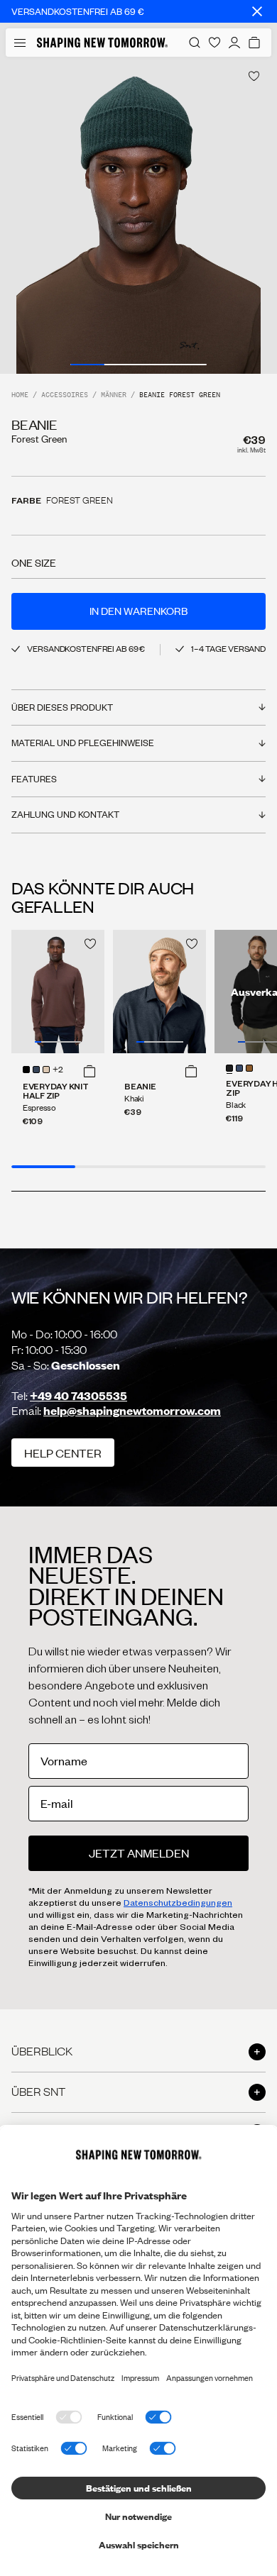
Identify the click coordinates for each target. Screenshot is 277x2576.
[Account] (234, 43)
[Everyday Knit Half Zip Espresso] (58, 992)
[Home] (102, 43)
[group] (138, 215)
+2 (58, 1070)
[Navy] (36, 1070)
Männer (114, 395)
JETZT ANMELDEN (139, 1853)
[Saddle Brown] (249, 1068)
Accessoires (65, 395)
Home (20, 395)
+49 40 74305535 (78, 1395)
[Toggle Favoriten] (254, 76)
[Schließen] (257, 11)
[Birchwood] (46, 1070)
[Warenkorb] (254, 43)
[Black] (26, 1070)
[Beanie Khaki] (159, 992)
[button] (89, 1071)
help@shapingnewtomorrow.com (132, 1410)
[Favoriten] (214, 43)
